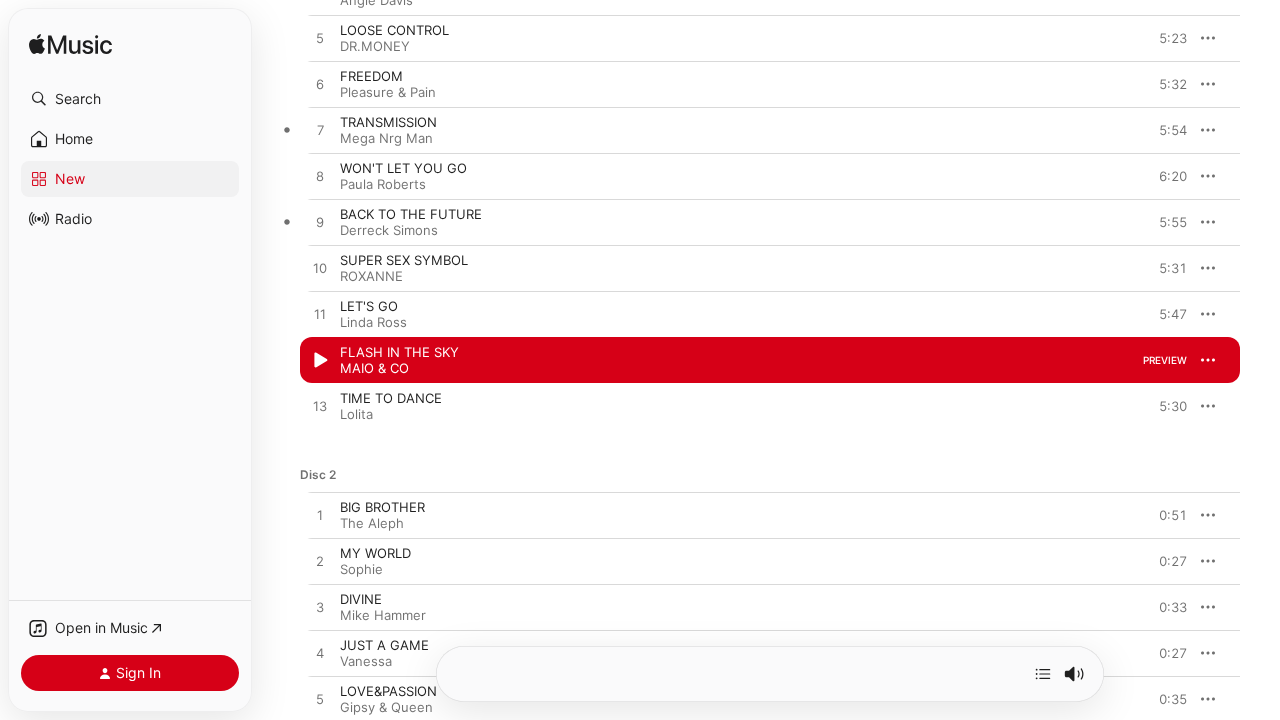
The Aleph (372, 523)
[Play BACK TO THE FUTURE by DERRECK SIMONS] (320, 223)
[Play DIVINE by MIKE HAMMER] (320, 608)
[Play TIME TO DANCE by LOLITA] (320, 407)
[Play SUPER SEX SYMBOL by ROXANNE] (320, 269)
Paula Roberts (383, 184)
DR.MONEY (375, 46)
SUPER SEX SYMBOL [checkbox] (404, 260)
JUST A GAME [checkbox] (384, 645)
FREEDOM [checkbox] (371, 76)
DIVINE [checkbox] (361, 599)
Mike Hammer (383, 615)
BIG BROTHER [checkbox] (382, 507)
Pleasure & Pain (388, 92)
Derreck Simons (389, 230)
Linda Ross (373, 322)
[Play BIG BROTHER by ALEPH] (320, 516)
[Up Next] (1043, 674)
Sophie (361, 569)
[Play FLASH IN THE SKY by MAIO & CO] (320, 361)
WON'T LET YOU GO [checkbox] (403, 168)
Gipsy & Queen (386, 707)
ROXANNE (371, 276)
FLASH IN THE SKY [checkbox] (399, 352)
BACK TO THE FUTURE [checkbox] (411, 214)
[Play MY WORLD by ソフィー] (320, 562)
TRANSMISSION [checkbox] (388, 122)
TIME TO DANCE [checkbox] (391, 398)
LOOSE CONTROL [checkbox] (394, 30)
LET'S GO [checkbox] (369, 306)
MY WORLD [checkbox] (375, 553)
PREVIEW (1165, 38)
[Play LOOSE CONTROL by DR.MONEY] (320, 39)
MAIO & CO (374, 368)
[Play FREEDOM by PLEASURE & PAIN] (320, 85)
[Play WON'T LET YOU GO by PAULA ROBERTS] (320, 177)
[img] (70, 45)
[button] (130, 99)
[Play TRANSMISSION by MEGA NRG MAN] (320, 131)
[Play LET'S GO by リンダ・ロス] (320, 315)
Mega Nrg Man (386, 138)
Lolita (356, 414)
